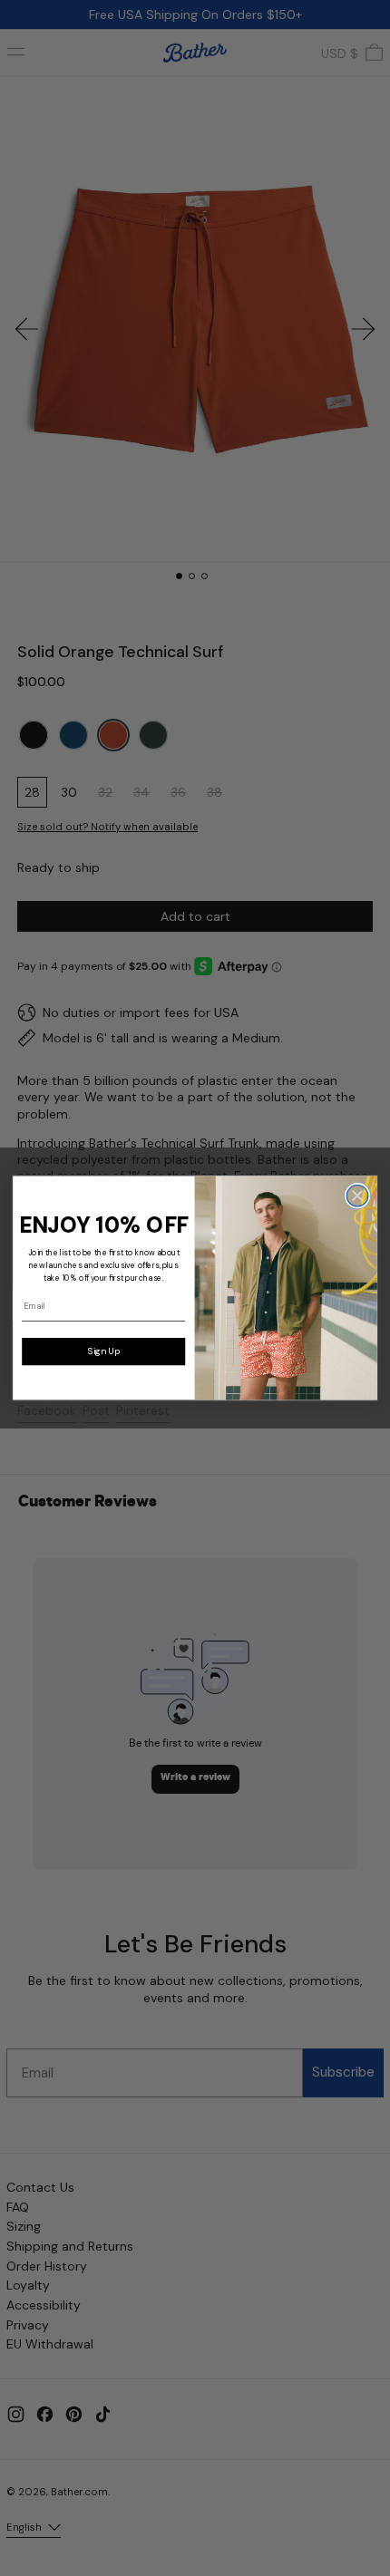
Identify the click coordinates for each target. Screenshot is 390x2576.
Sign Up (104, 1351)
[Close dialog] (357, 1196)
